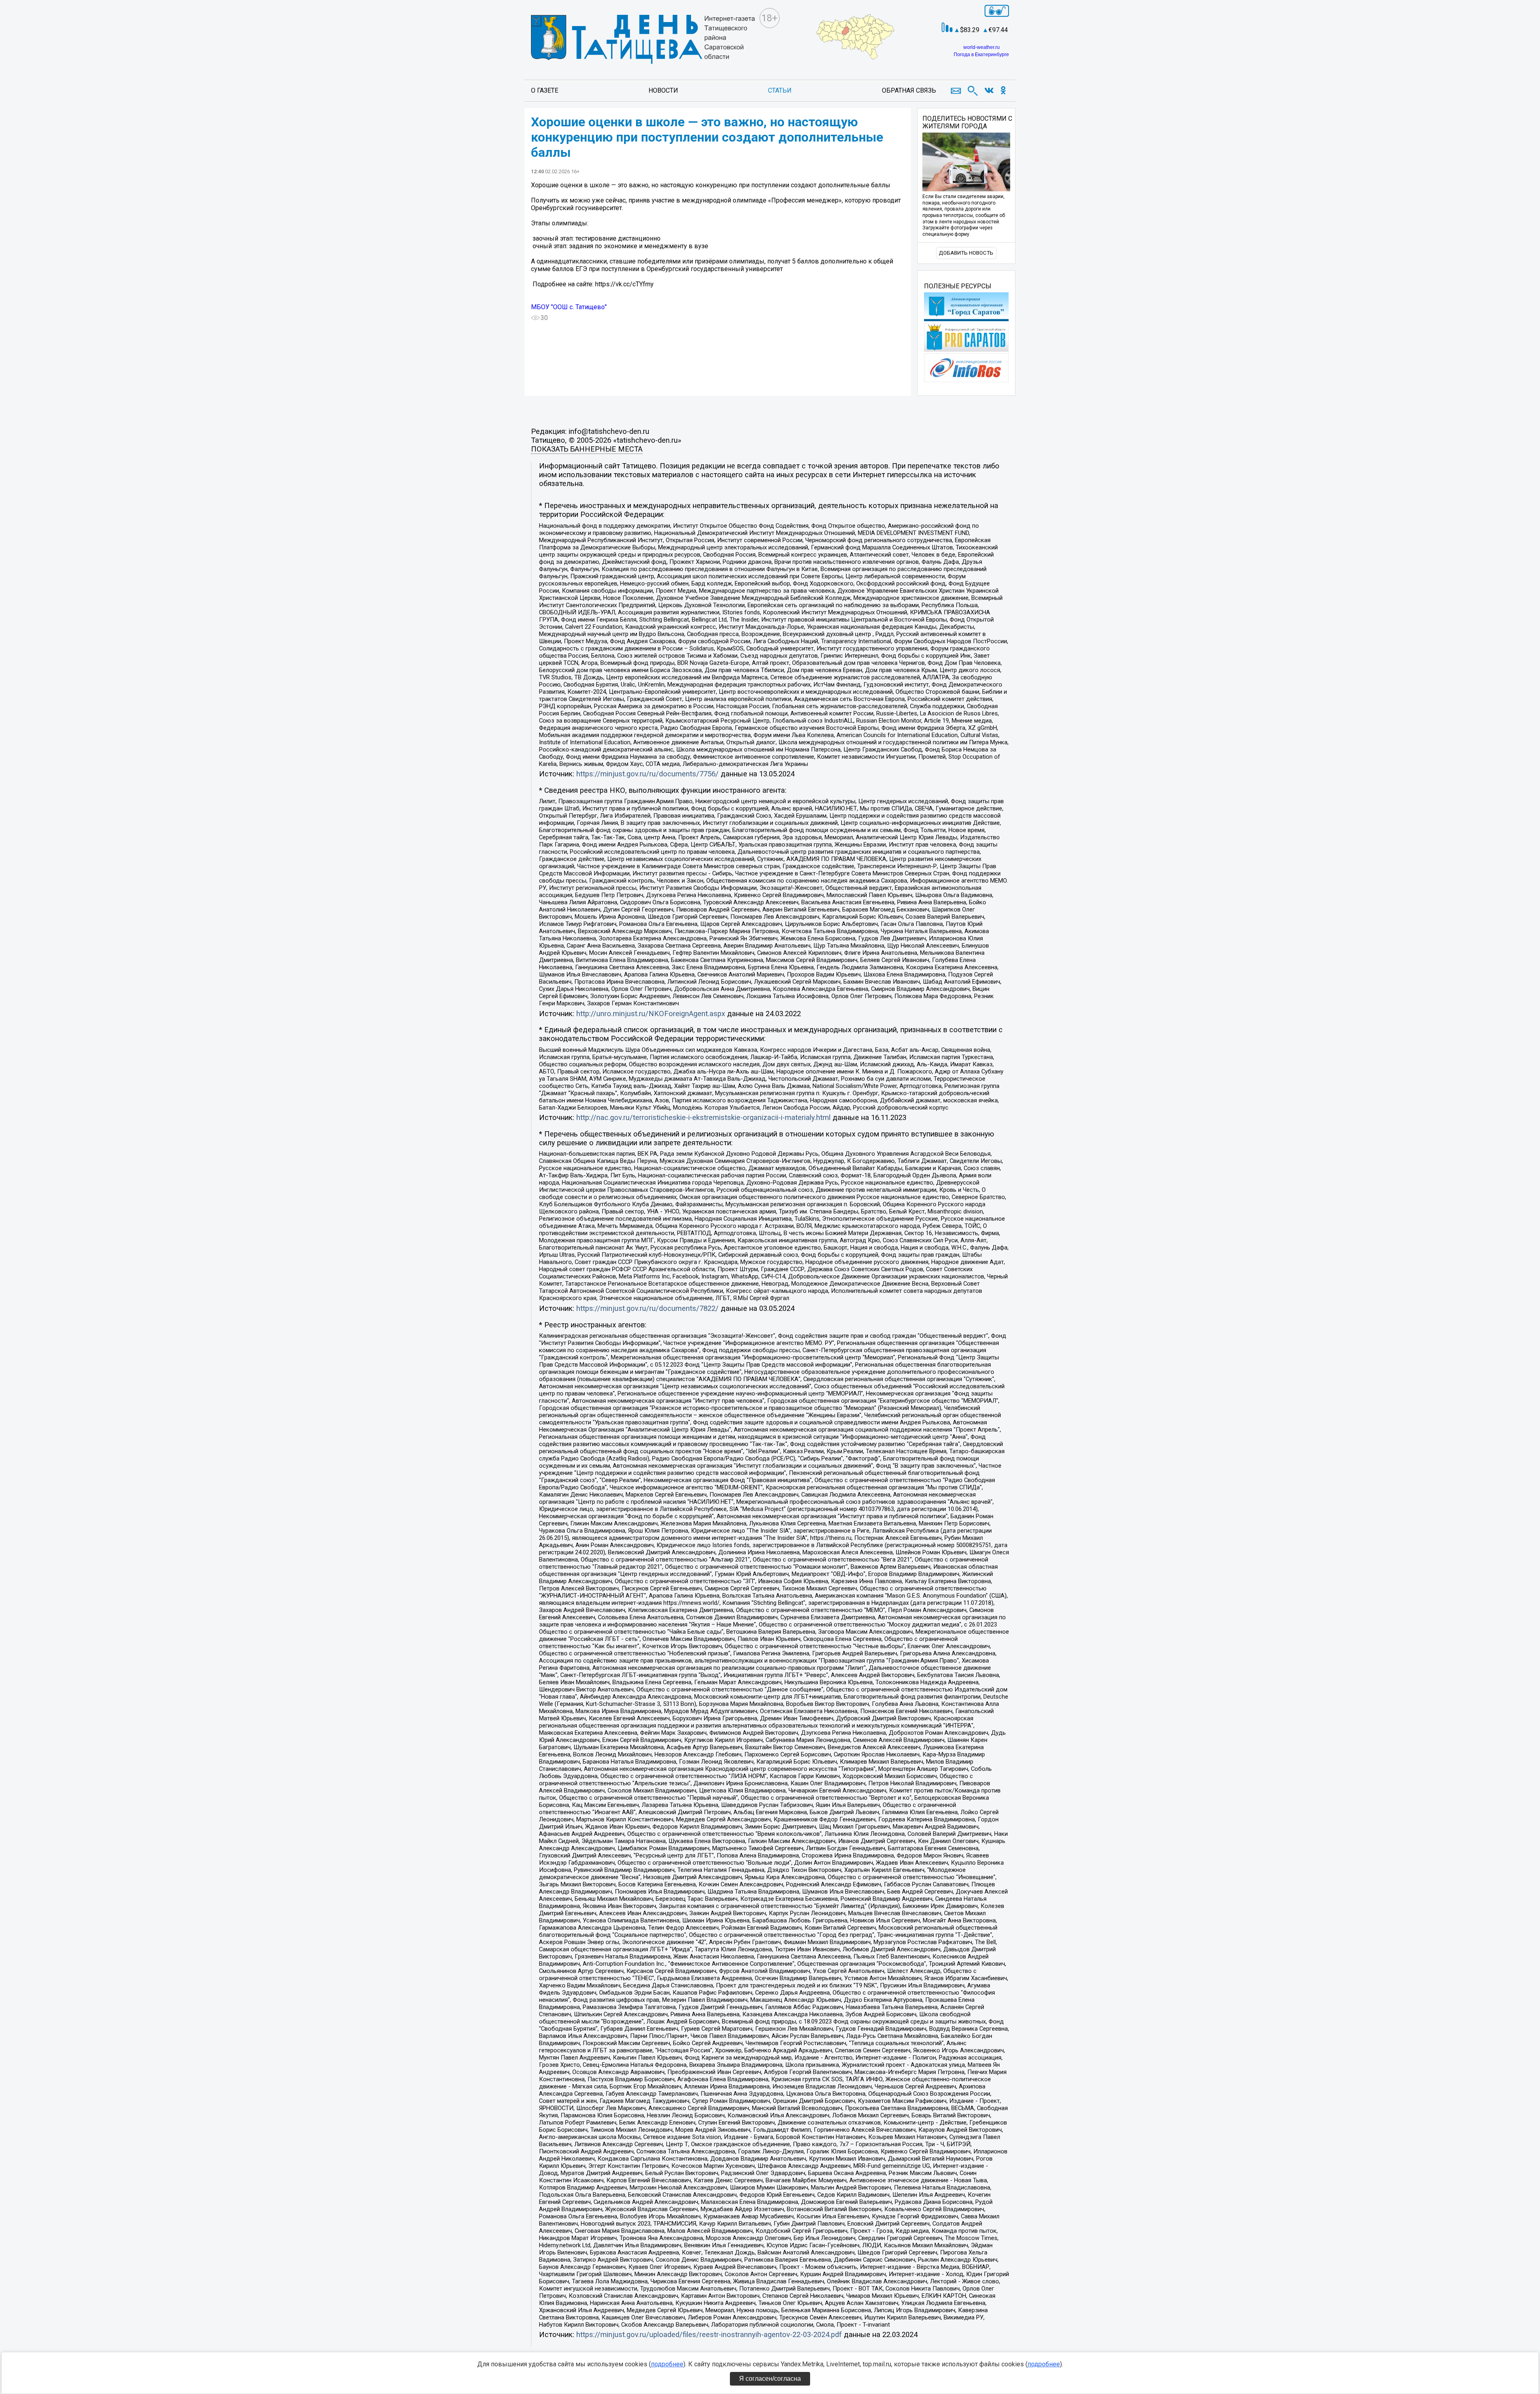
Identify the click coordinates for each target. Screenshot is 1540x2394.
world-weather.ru (982, 47)
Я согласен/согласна (770, 2379)
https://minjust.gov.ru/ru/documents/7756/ (647, 774)
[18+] (643, 40)
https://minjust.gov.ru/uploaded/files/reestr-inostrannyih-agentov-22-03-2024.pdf (709, 2335)
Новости (663, 90)
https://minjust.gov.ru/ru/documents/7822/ (647, 1308)
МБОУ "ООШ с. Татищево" (569, 307)
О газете (545, 90)
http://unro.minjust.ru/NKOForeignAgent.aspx (651, 1014)
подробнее (667, 2364)
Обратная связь (909, 90)
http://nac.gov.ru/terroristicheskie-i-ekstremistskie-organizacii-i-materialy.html (703, 1118)
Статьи (780, 90)
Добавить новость (966, 253)
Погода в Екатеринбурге (981, 55)
